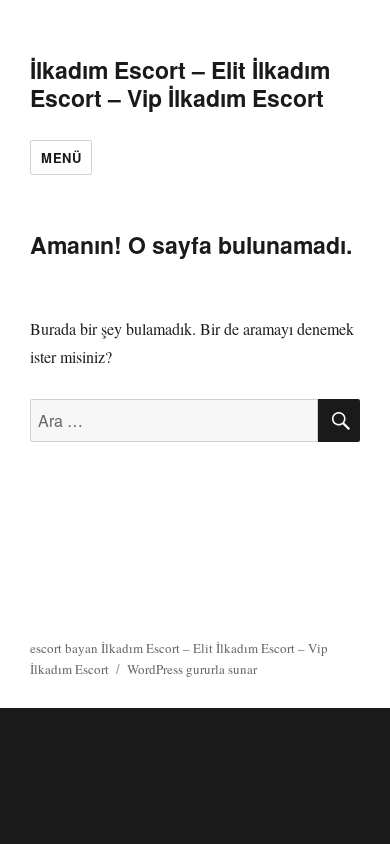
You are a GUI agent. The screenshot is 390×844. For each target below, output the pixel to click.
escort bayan (64, 648)
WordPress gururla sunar (192, 669)
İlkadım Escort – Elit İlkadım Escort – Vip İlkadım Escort (180, 83)
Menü (61, 157)
